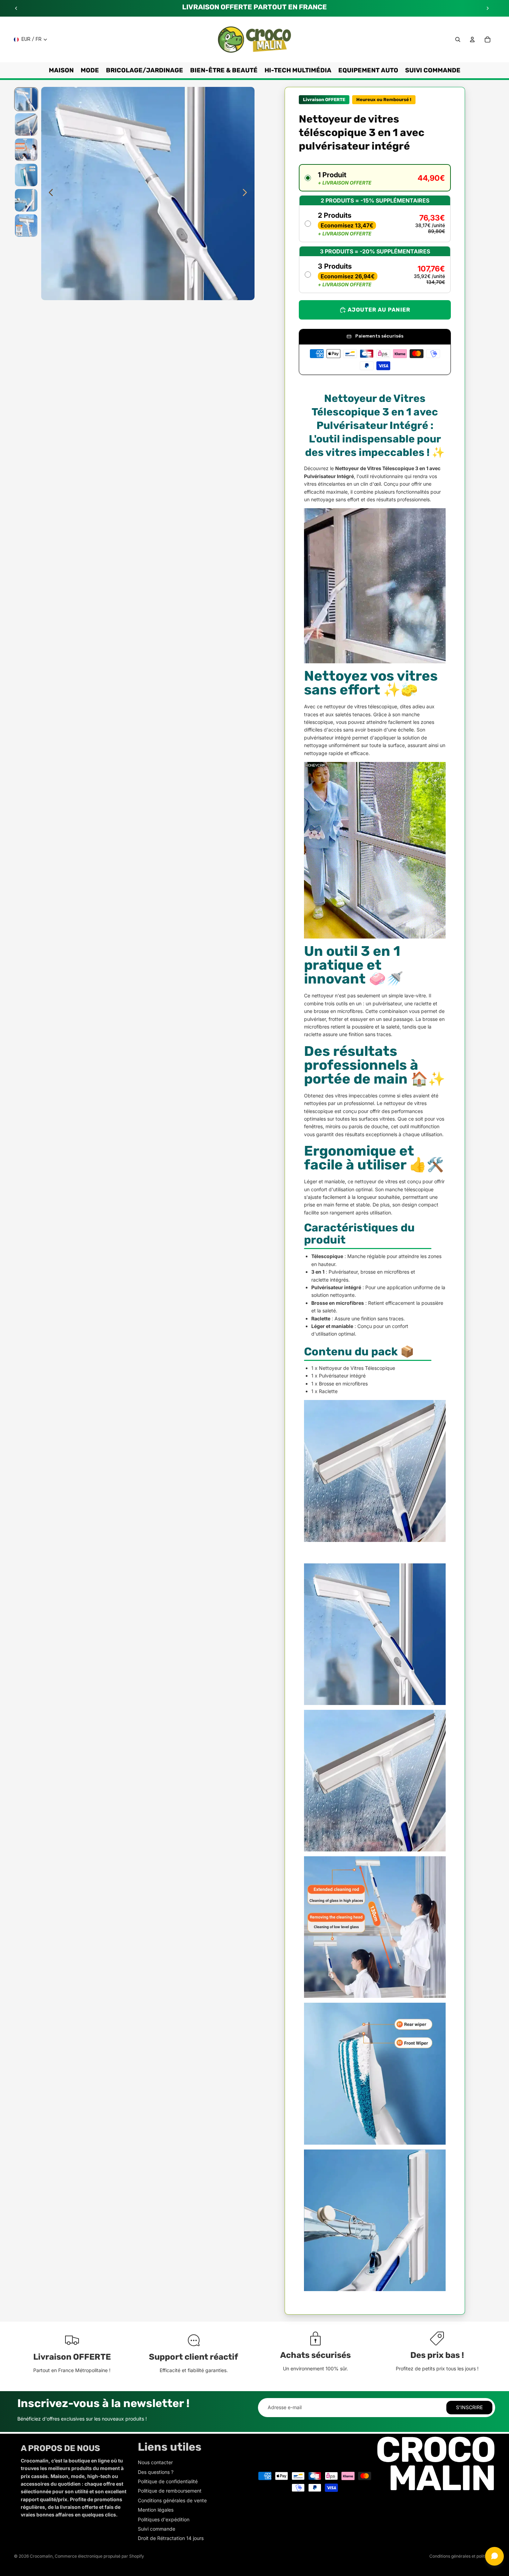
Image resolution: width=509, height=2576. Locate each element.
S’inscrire (469, 2407)
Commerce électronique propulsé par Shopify (99, 2556)
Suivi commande (157, 2529)
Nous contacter (155, 2462)
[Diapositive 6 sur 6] (26, 226)
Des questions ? (156, 2472)
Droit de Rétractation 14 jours (171, 2538)
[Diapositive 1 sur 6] (26, 99)
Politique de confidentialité (168, 2481)
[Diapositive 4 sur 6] (26, 175)
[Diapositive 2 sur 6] (26, 124)
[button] (375, 178)
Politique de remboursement (170, 2491)
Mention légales (156, 2510)
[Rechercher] (458, 39)
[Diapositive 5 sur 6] (26, 200)
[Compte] (472, 39)
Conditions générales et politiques (462, 2556)
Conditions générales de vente (172, 2500)
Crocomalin (41, 2556)
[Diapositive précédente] (16, 8)
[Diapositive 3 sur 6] (26, 150)
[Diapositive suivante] (488, 8)
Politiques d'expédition (164, 2519)
